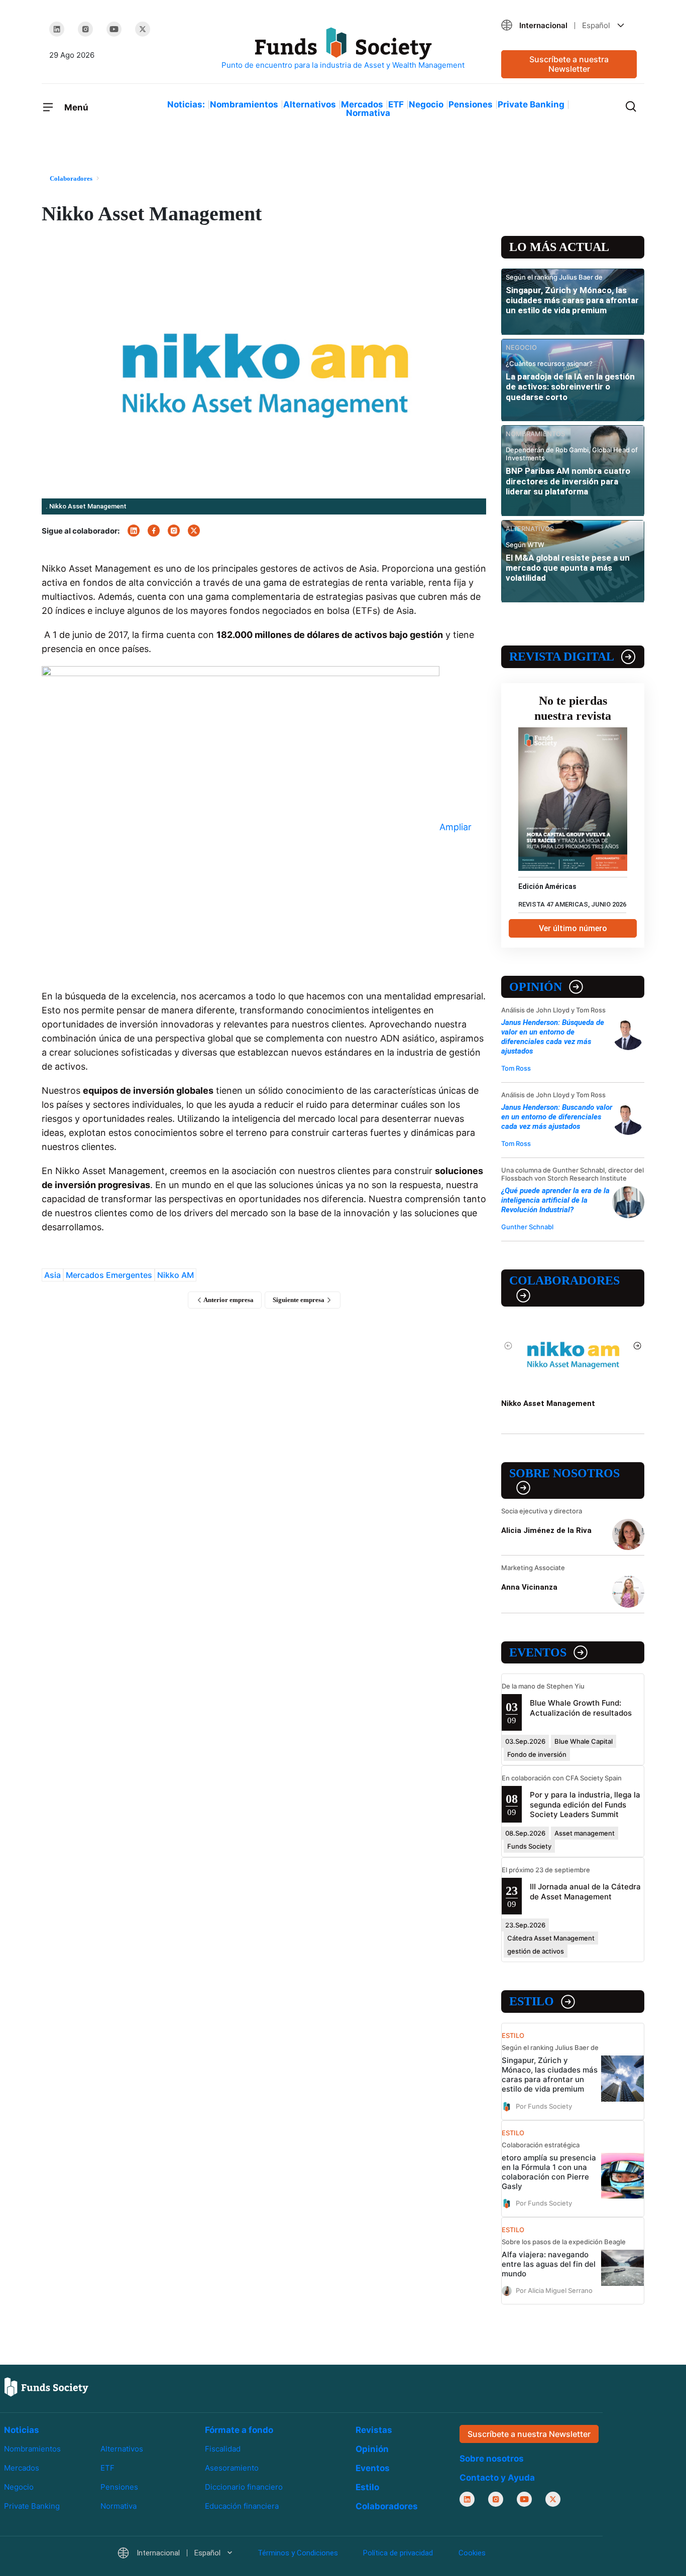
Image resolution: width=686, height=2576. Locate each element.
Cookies (472, 2553)
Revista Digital (562, 657)
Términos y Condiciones (298, 2553)
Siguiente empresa (299, 1300)
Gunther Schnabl (527, 1227)
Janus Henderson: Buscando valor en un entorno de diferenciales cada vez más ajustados (557, 1117)
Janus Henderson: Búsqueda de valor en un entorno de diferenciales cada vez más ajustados (553, 1037)
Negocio (426, 104)
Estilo (532, 2001)
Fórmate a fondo (239, 2430)
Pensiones (471, 104)
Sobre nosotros (564, 1473)
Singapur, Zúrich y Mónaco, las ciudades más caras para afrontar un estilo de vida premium (572, 300)
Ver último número (573, 928)
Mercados (362, 104)
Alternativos (310, 104)
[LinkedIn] (57, 29)
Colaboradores (564, 1280)
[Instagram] (85, 29)
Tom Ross (516, 1068)
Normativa (368, 113)
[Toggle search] (631, 105)
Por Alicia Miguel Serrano (554, 2290)
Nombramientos (244, 104)
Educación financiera (242, 2506)
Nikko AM (176, 1275)
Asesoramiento (232, 2468)
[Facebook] (154, 531)
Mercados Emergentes (109, 1275)
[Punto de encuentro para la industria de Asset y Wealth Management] (343, 49)
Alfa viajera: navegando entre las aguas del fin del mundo (549, 2264)
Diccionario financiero (244, 2487)
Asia (52, 1275)
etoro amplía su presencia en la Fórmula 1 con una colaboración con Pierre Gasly (549, 2172)
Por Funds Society (544, 2106)
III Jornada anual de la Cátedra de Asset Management (585, 1891)
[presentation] (508, 1346)
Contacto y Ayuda (497, 2478)
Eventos (538, 1652)
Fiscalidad (223, 2449)
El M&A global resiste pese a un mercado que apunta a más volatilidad (568, 568)
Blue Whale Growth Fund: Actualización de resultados (581, 1708)
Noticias (22, 2430)
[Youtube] (114, 29)
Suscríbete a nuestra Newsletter (569, 64)
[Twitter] (143, 29)
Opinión (536, 987)
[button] (569, 25)
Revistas (374, 2430)
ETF (396, 104)
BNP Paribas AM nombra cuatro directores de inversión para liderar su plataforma (568, 481)
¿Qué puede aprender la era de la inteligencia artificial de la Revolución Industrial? (555, 1200)
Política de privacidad (398, 2553)
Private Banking (531, 104)
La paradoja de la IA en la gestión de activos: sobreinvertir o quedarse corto (570, 387)
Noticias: (186, 104)
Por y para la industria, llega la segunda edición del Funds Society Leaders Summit (585, 1804)
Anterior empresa (228, 1300)
